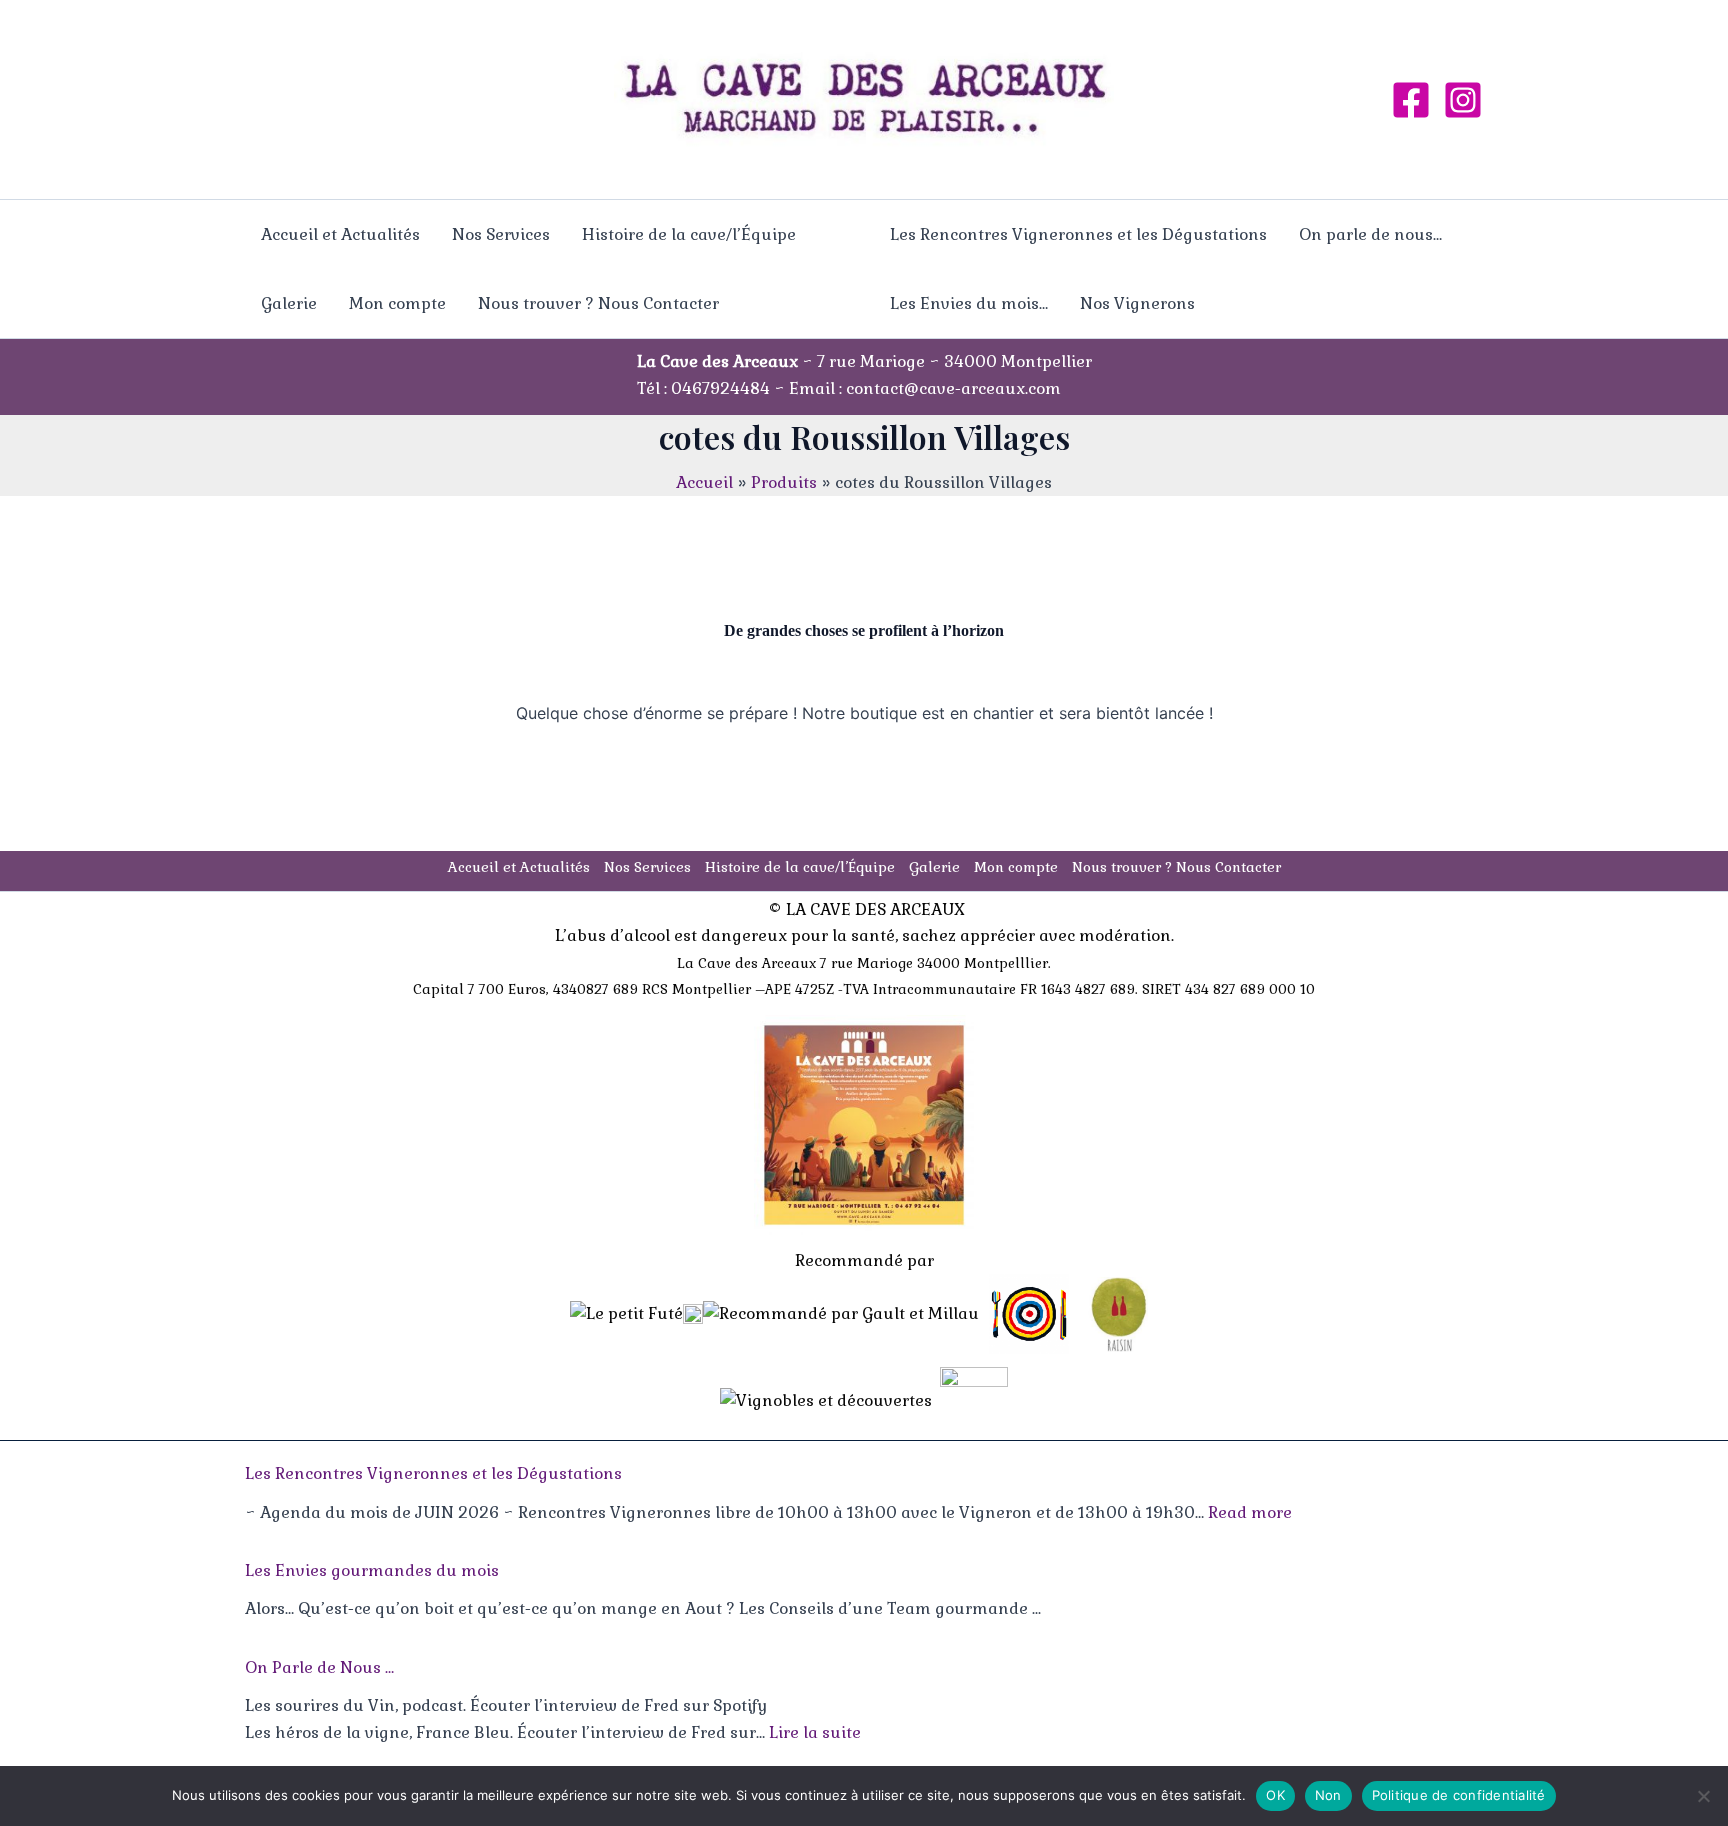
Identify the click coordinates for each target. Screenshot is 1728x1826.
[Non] (1703, 1796)
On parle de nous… (1370, 234)
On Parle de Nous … (319, 1667)
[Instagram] (1463, 100)
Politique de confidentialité (1459, 1795)
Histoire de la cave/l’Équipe (689, 234)
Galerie (289, 303)
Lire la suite (815, 1732)
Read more (1250, 1512)
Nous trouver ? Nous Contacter (598, 303)
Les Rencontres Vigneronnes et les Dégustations (1078, 234)
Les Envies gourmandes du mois (372, 1570)
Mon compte (397, 303)
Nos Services (501, 234)
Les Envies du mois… (969, 303)
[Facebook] (1411, 100)
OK (1275, 1795)
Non (1328, 1795)
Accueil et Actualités (340, 234)
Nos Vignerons (1137, 303)
